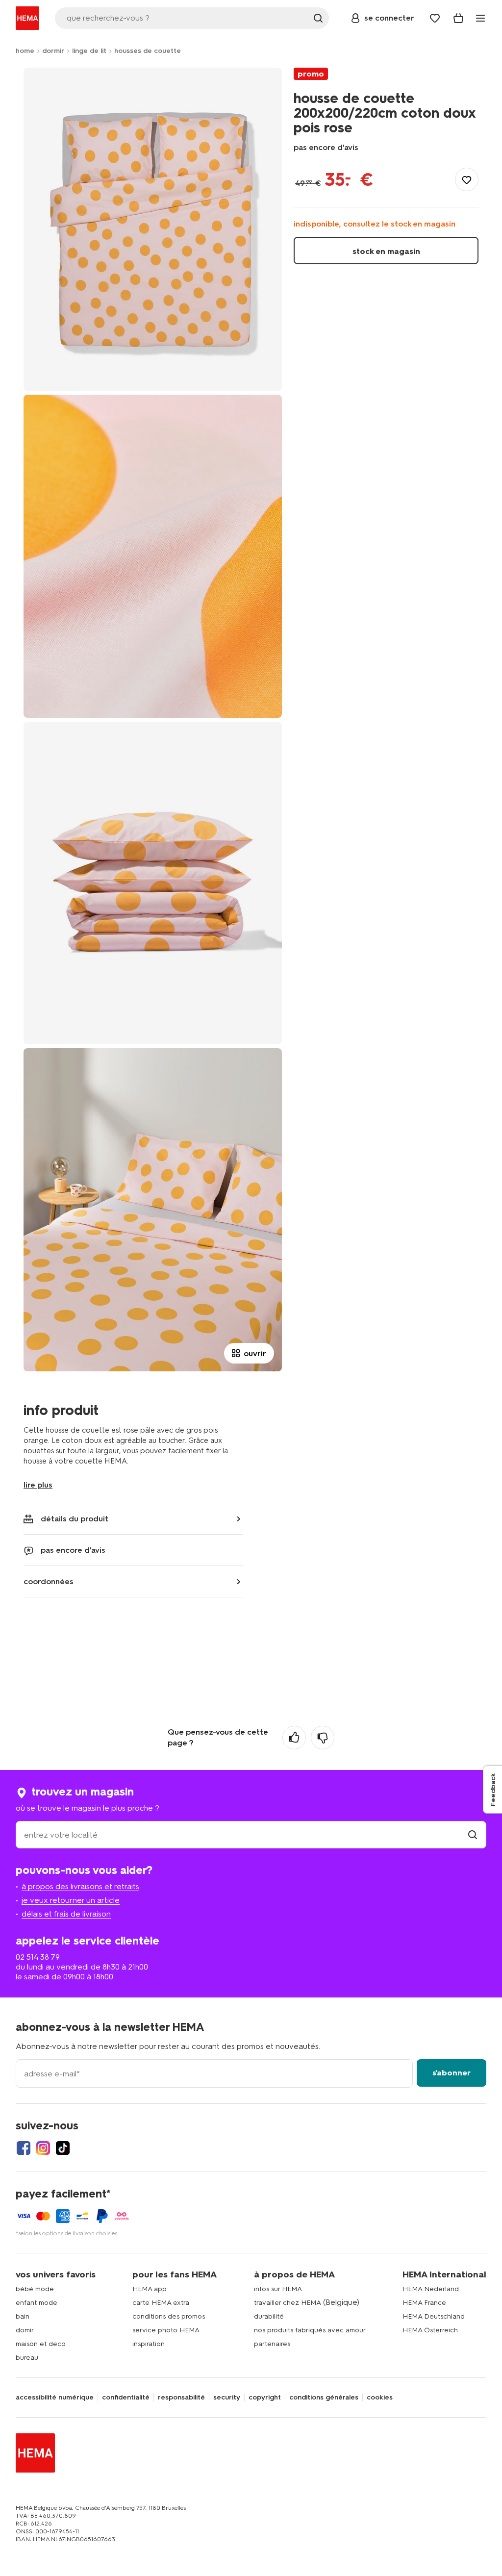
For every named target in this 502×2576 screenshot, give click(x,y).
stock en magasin (386, 251)
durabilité (269, 2316)
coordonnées (49, 1581)
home (25, 51)
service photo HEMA (166, 2330)
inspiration (149, 2344)
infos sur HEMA (278, 2289)
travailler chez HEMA (288, 2303)
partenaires (272, 2344)
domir (25, 2330)
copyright (265, 2398)
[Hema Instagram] (43, 2148)
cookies (380, 2398)
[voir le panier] (458, 18)
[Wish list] (435, 18)
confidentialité (126, 2398)
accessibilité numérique (55, 2398)
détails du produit (75, 1519)
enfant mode (37, 2303)
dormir (53, 51)
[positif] (294, 1738)
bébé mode (35, 2289)
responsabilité (181, 2398)
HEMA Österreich (430, 2330)
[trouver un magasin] (473, 1835)
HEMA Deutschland (434, 2316)
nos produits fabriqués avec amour (310, 2330)
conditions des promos (169, 2316)
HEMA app (150, 2289)
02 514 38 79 (38, 1957)
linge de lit (89, 51)
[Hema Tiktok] (63, 2148)
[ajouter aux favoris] (467, 179)
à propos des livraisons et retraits (80, 1886)
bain (23, 2316)
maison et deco (41, 2344)
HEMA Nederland (431, 2289)
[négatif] (323, 1738)
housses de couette (148, 51)
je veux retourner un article (71, 1900)
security (227, 2398)
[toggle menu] (480, 18)
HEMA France (424, 2303)
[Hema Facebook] (24, 2148)
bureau (27, 2358)
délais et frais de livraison (66, 1914)
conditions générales (324, 2398)
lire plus (38, 1485)
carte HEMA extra (161, 2303)
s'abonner (452, 2073)
